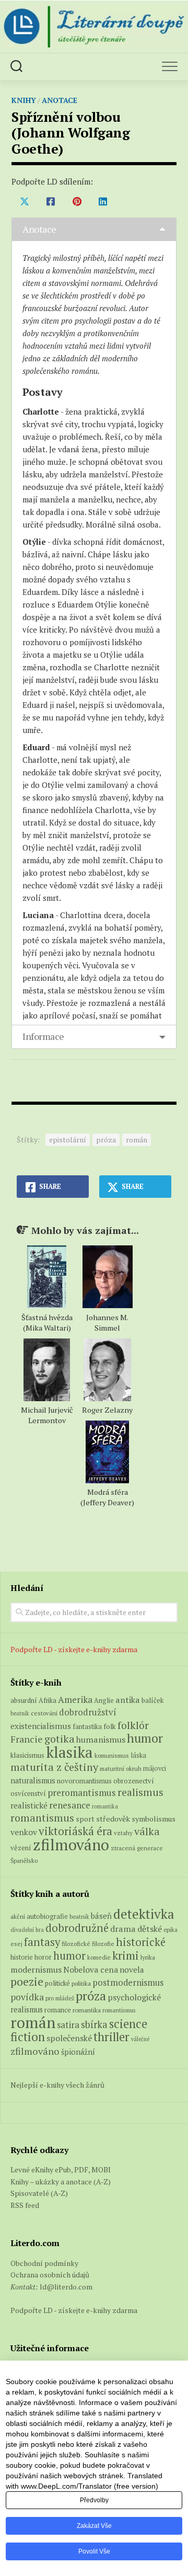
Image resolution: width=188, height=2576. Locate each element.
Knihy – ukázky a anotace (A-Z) (61, 2182)
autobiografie (47, 1916)
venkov (24, 1832)
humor (145, 1738)
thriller (111, 2037)
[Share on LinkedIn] (103, 201)
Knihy (24, 100)
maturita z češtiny (54, 1767)
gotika (60, 1739)
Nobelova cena (91, 1970)
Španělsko (24, 1861)
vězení (21, 1848)
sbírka (94, 2024)
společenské (69, 2038)
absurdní (24, 1700)
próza (106, 1140)
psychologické (134, 1997)
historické (141, 1942)
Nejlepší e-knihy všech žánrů (57, 2085)
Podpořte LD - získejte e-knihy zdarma (74, 1649)
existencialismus (41, 1726)
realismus (140, 1792)
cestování (44, 1713)
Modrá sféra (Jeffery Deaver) (107, 1497)
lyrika (148, 1957)
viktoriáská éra (75, 1831)
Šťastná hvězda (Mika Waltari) (47, 1323)
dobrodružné (77, 1928)
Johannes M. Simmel (107, 1323)
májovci (155, 1768)
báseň (101, 1916)
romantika (105, 1806)
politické (57, 1983)
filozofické (76, 1944)
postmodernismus (128, 1983)
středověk (113, 1819)
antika (128, 1700)
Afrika (48, 1701)
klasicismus (27, 1755)
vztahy (123, 1833)
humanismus (101, 1739)
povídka (27, 1997)
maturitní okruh (121, 1768)
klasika (69, 1752)
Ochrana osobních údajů (50, 2275)
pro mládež (60, 1998)
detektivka (144, 1914)
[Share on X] (25, 201)
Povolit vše (94, 2551)
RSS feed (25, 2205)
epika (171, 1930)
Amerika (75, 1699)
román (137, 1140)
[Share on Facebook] (51, 201)
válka (147, 1831)
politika (81, 1983)
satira (68, 2025)
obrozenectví (134, 1781)
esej (16, 1944)
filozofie (103, 1944)
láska (138, 1755)
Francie (27, 1739)
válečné (140, 2039)
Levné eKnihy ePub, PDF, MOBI (61, 2169)
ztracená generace (137, 1848)
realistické (29, 1805)
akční (18, 1916)
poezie (27, 1981)
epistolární (68, 1140)
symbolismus (154, 1819)
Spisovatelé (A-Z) (39, 2193)
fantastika (87, 1727)
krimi (126, 1955)
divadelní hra (27, 1930)
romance (58, 2010)
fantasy (42, 1942)
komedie (99, 1957)
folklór (133, 1725)
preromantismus (82, 1793)
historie (22, 1957)
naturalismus (33, 1781)
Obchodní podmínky (44, 2263)
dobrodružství (88, 1712)
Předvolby (94, 2500)
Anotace (60, 100)
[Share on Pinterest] (77, 201)
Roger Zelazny (107, 1410)
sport (85, 1819)
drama (123, 1929)
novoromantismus (84, 1781)
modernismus (36, 1970)
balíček (152, 1700)
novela (132, 1970)
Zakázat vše (94, 2526)
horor (43, 1957)
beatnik (20, 1713)
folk (110, 1726)
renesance (70, 1805)
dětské (150, 1929)
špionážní (78, 2052)
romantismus (42, 1818)
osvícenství (28, 1793)
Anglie (104, 1701)
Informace (43, 1036)
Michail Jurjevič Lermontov (47, 1415)
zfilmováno (71, 1845)
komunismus (112, 1755)
